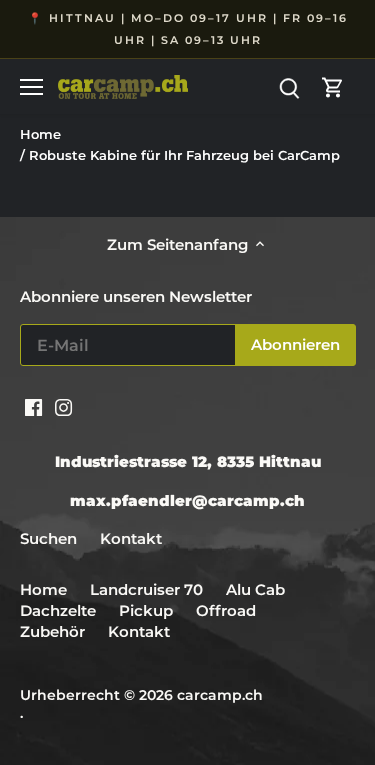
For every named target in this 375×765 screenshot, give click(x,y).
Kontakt (131, 538)
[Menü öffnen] (31, 87)
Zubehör (52, 631)
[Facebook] (33, 405)
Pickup (148, 610)
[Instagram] (63, 405)
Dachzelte (58, 610)
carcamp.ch (220, 695)
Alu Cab (255, 589)
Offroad (226, 610)
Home (43, 589)
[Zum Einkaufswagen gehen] (333, 86)
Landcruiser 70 (146, 589)
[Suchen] (289, 86)
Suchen (48, 538)
